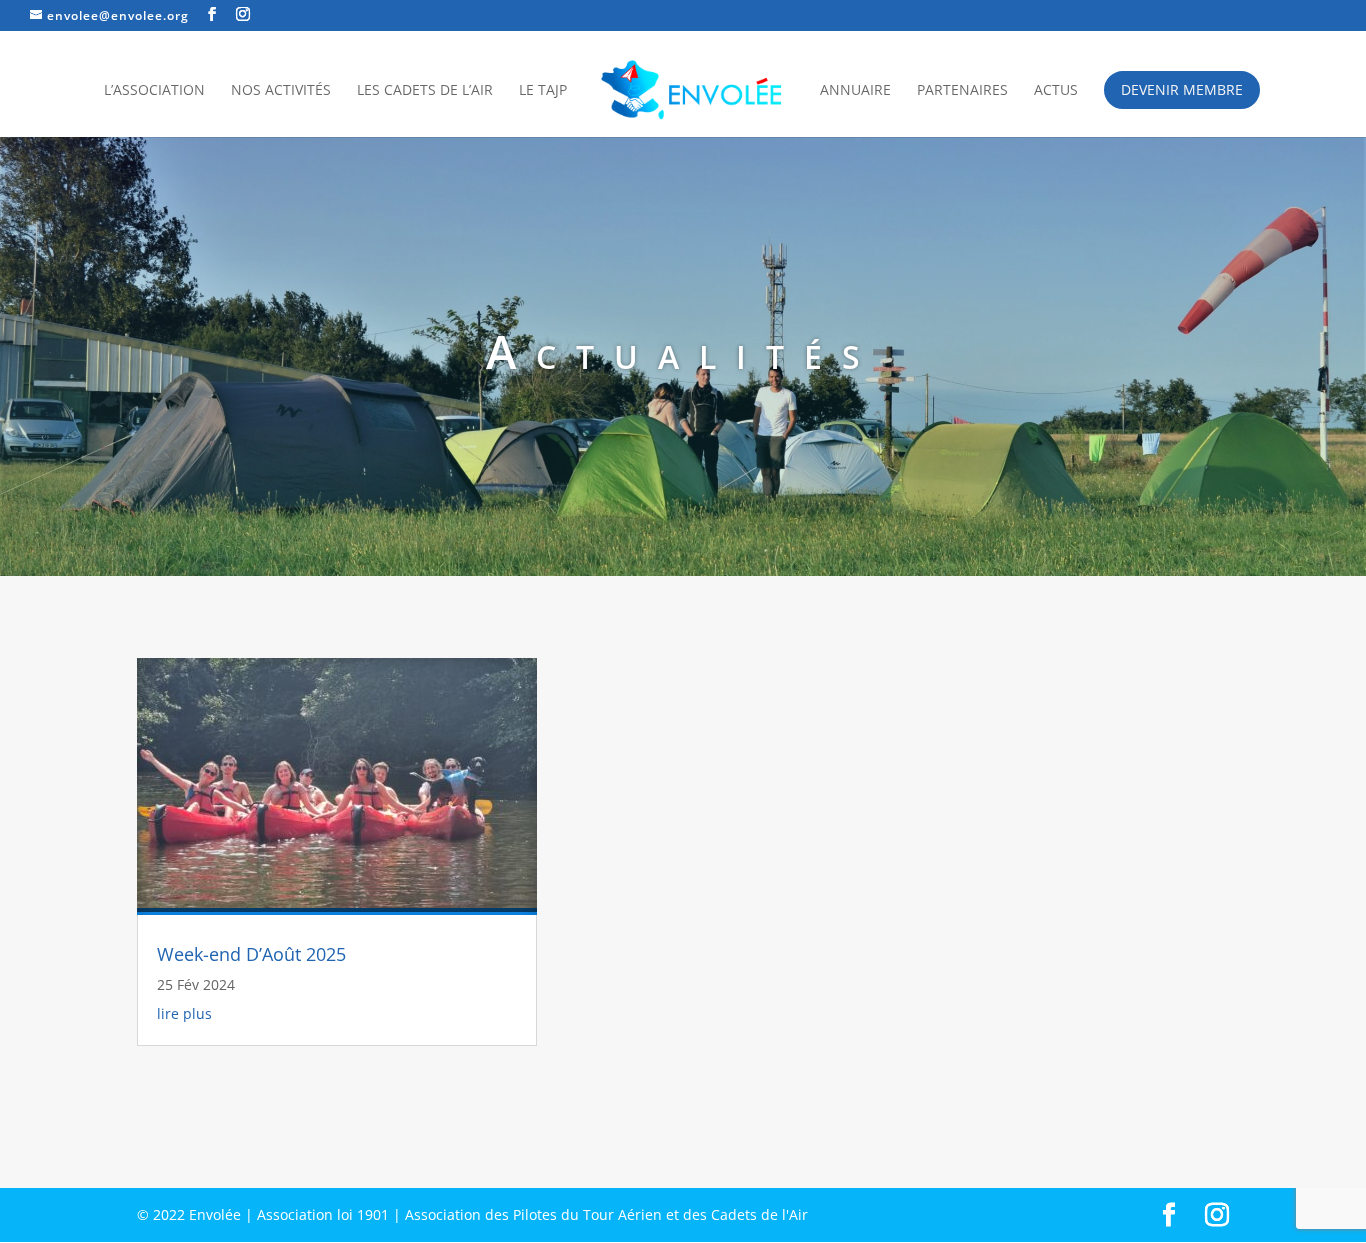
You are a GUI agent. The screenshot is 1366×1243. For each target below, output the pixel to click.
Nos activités (281, 91)
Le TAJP (543, 91)
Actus (1056, 91)
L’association (154, 91)
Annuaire (855, 91)
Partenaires (962, 91)
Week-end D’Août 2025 (251, 954)
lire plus (184, 1013)
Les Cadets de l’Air (425, 91)
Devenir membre (1182, 89)
